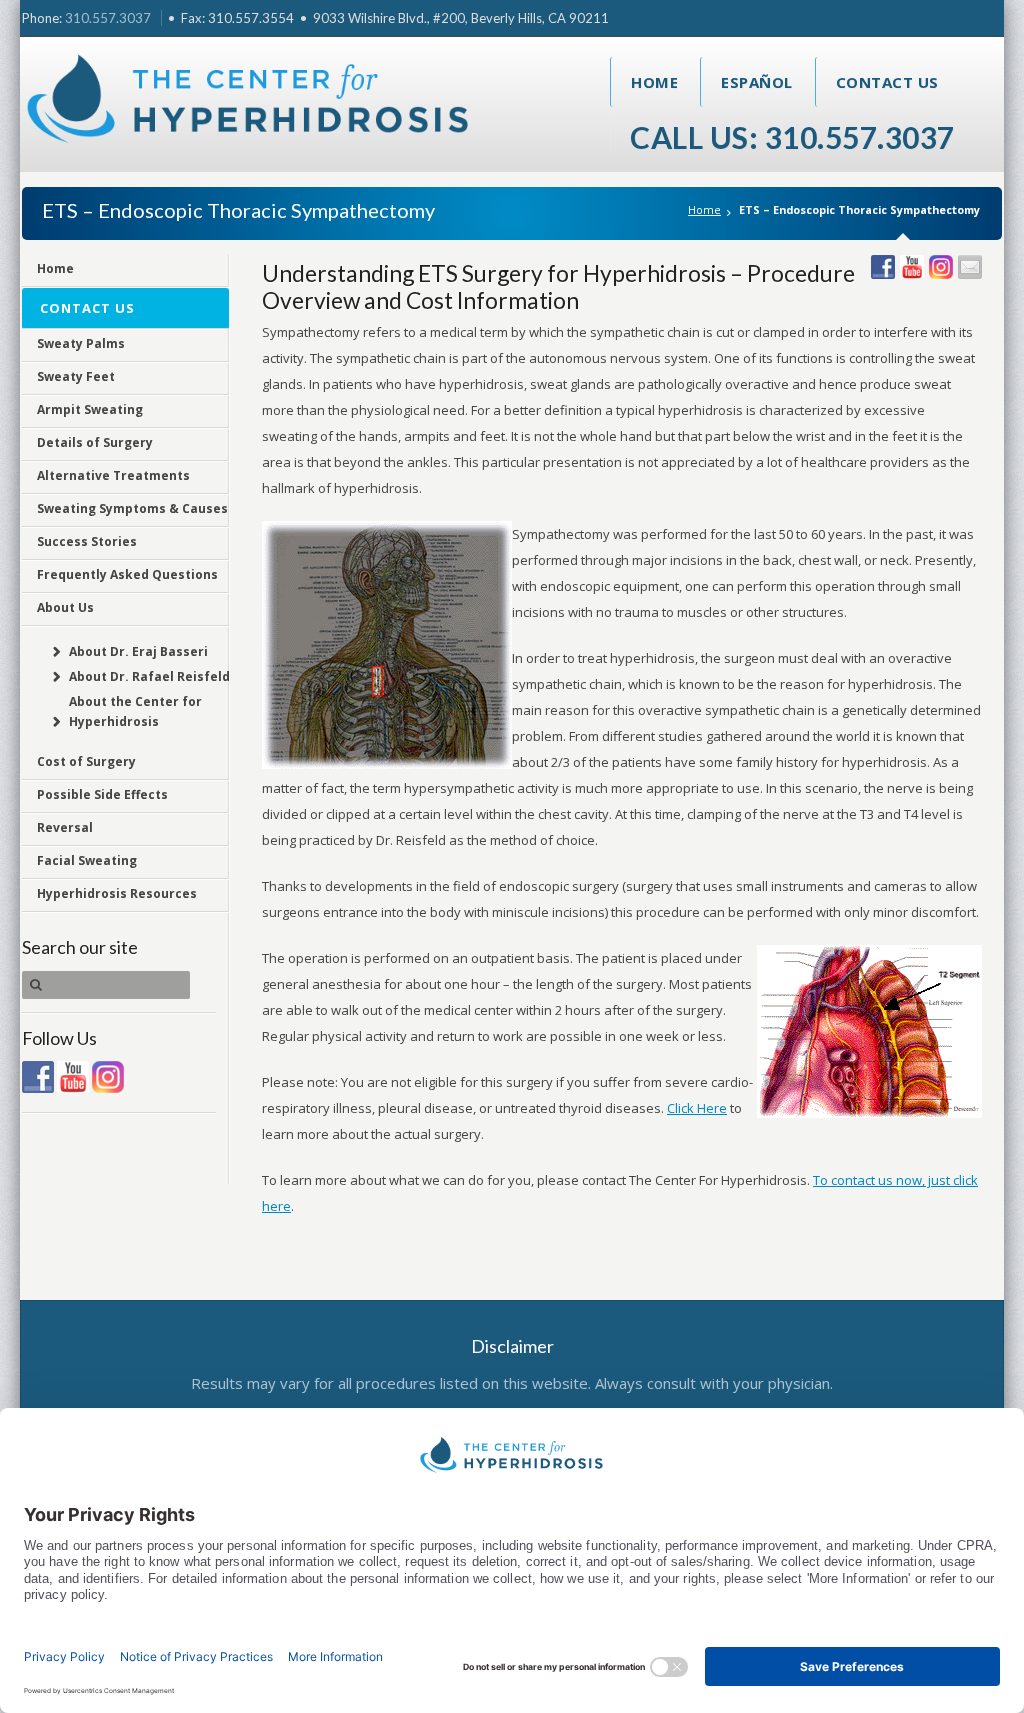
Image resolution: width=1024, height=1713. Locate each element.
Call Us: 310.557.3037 (792, 137)
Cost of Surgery (86, 761)
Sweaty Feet (76, 376)
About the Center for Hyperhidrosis (135, 711)
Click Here (697, 1108)
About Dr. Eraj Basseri (138, 651)
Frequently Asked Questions (127, 574)
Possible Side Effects (102, 794)
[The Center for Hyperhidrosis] (249, 103)
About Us (65, 607)
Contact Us (887, 82)
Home (654, 82)
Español (757, 82)
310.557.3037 (108, 18)
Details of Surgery (95, 442)
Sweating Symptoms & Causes (132, 508)
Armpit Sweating (90, 409)
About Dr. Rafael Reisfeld (149, 676)
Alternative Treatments (113, 475)
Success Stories (87, 541)
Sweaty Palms (81, 343)
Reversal (65, 827)
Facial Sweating (87, 860)
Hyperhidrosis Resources (117, 893)
